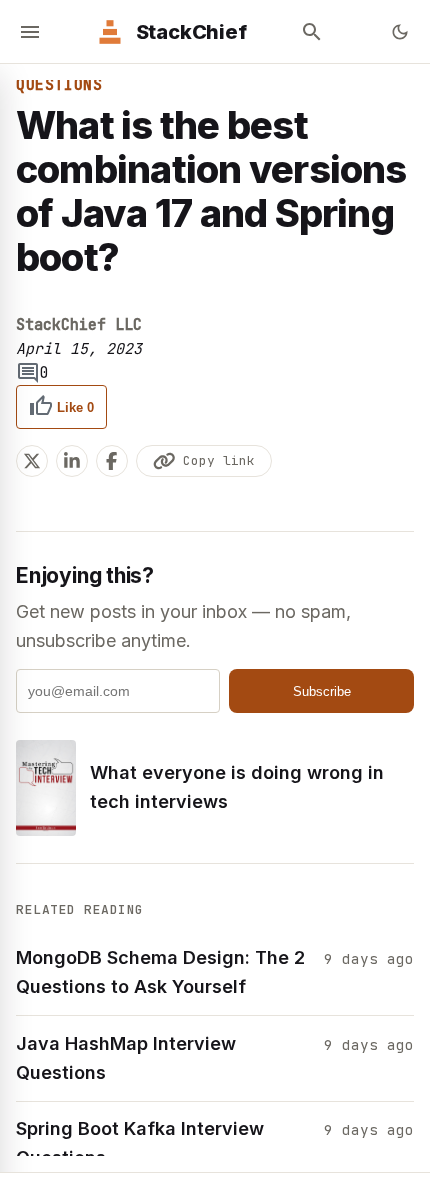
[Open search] (312, 32)
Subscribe (322, 691)
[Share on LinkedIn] (72, 461)
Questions (59, 85)
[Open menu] (30, 32)
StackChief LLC (79, 325)
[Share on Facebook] (112, 461)
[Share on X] (32, 461)
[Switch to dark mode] (400, 32)
